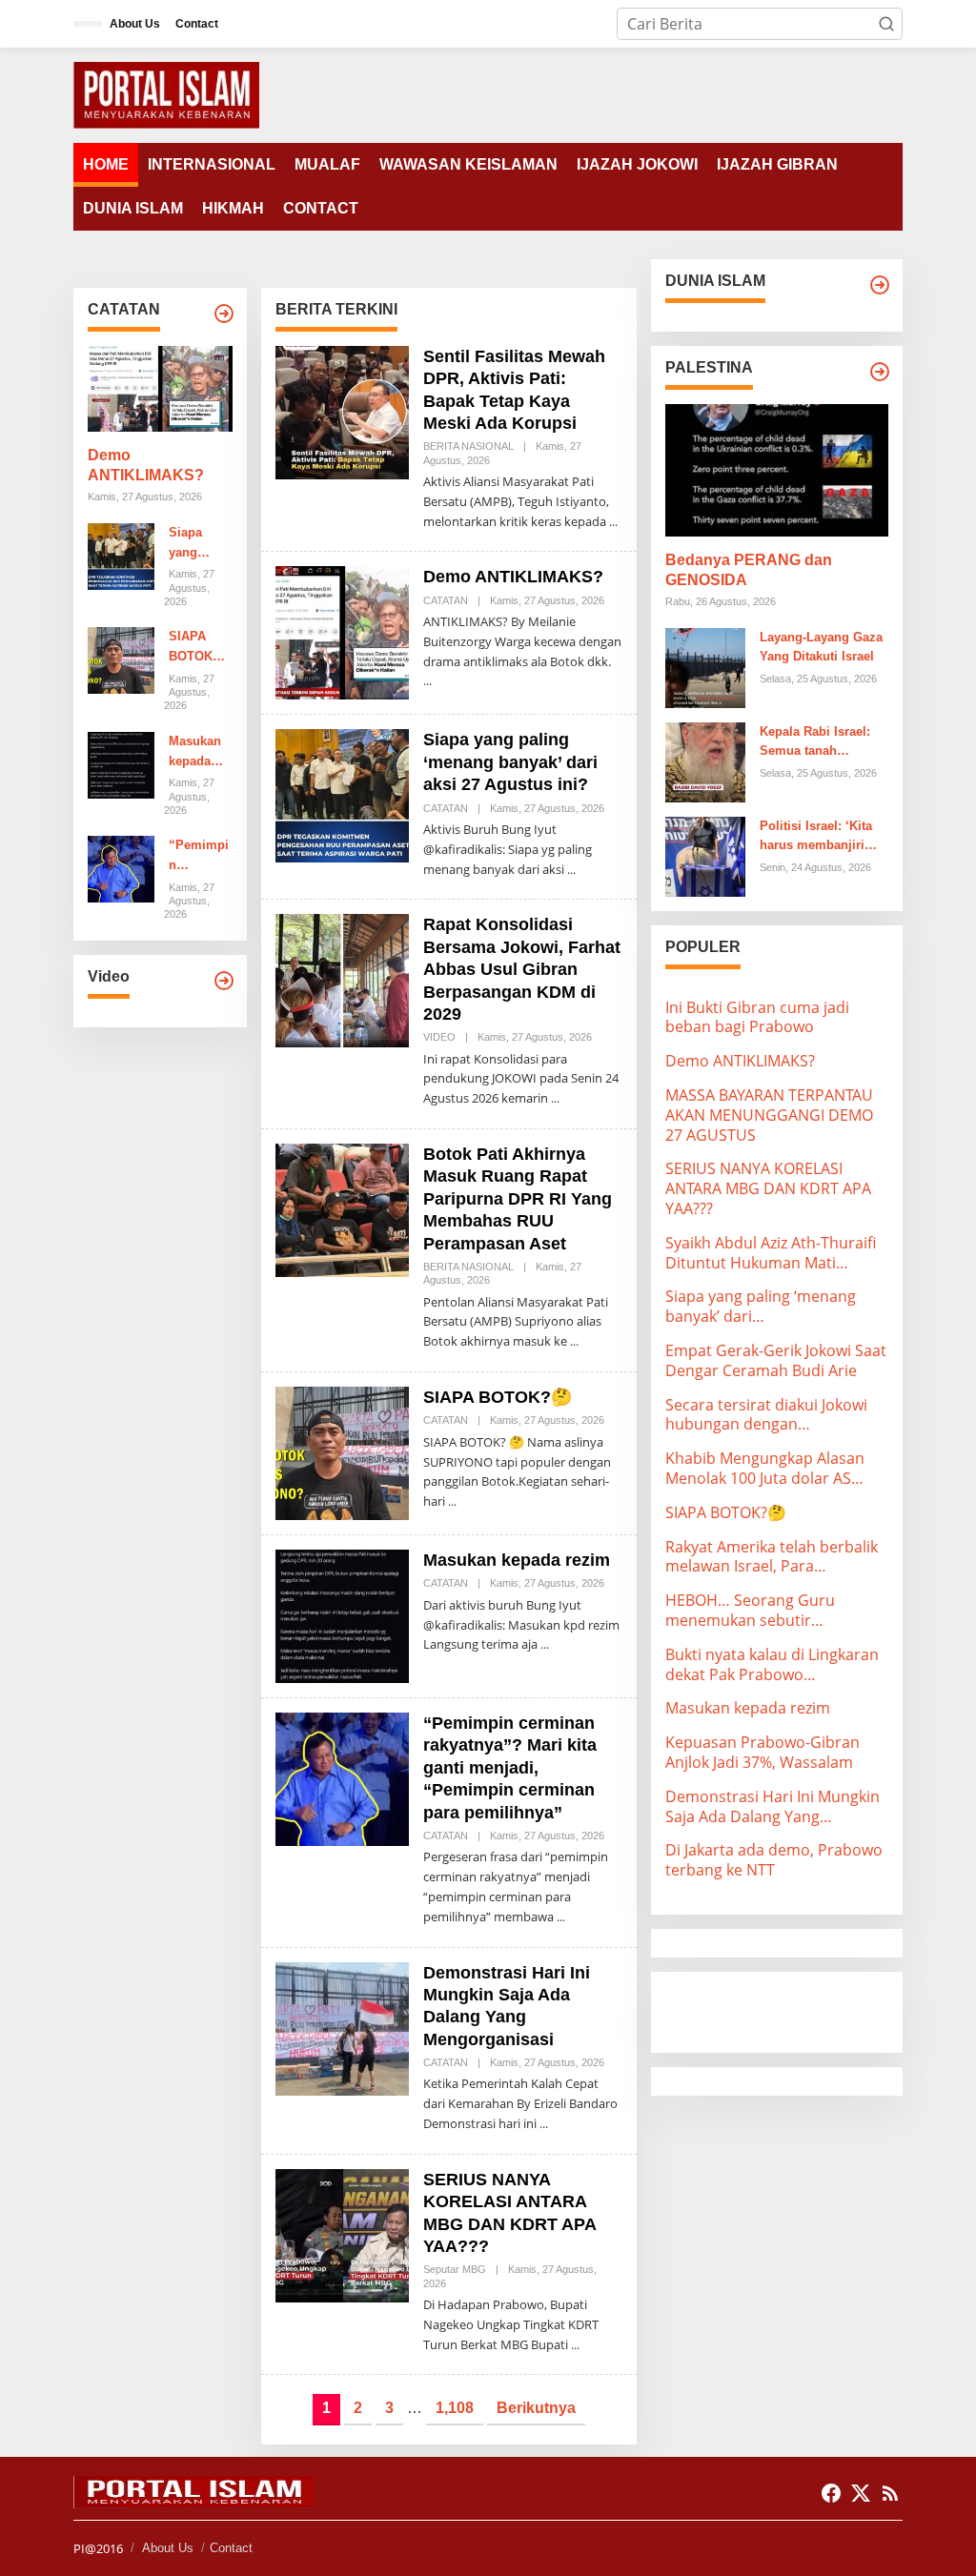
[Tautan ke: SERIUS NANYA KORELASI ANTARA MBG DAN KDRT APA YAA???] (342, 2234)
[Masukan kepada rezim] (545, 1644)
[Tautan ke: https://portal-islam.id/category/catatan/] (224, 314)
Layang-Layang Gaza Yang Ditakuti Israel (821, 647)
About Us (168, 2548)
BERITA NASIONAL (468, 446)
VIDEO (439, 1037)
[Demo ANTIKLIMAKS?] (427, 681)
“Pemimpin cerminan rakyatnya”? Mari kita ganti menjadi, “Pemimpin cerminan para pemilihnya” (200, 857)
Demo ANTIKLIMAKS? (146, 465)
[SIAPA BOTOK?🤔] (452, 1501)
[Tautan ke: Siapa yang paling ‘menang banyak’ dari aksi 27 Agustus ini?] (121, 555)
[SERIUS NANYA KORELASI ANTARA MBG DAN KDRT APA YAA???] (575, 2345)
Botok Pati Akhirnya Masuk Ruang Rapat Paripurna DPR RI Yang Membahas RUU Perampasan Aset (518, 1199)
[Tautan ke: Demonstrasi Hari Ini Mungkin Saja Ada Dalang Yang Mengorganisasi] (342, 2027)
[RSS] (890, 2493)
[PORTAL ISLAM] (166, 93)
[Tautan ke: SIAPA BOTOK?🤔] (121, 659)
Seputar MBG (455, 2269)
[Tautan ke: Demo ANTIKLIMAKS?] (160, 389)
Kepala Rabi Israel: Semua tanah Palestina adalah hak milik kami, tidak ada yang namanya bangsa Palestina (821, 743)
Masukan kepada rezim (195, 753)
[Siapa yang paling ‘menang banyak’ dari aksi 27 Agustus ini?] (571, 870)
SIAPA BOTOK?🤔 (194, 648)
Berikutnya (536, 2408)
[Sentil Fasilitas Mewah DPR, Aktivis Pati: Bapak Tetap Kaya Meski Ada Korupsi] (613, 522)
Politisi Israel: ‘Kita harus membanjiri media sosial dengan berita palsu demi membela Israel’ (821, 838)
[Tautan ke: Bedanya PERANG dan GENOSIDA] (777, 470)
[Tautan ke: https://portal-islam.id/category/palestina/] (880, 372)
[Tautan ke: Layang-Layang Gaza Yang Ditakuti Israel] (705, 666)
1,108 (455, 2408)
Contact (231, 2548)
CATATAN (446, 600)
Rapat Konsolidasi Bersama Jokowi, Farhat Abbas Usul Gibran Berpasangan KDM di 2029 (522, 969)
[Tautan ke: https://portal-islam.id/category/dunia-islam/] (880, 285)
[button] (886, 24)
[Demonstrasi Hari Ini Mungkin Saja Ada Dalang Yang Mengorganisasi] (544, 2124)
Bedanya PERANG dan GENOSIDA (749, 570)
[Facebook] (831, 2493)
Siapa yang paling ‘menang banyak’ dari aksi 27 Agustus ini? (194, 544)
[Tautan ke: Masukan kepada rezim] (121, 763)
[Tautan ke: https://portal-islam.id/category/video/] (224, 981)
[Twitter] (861, 2493)
